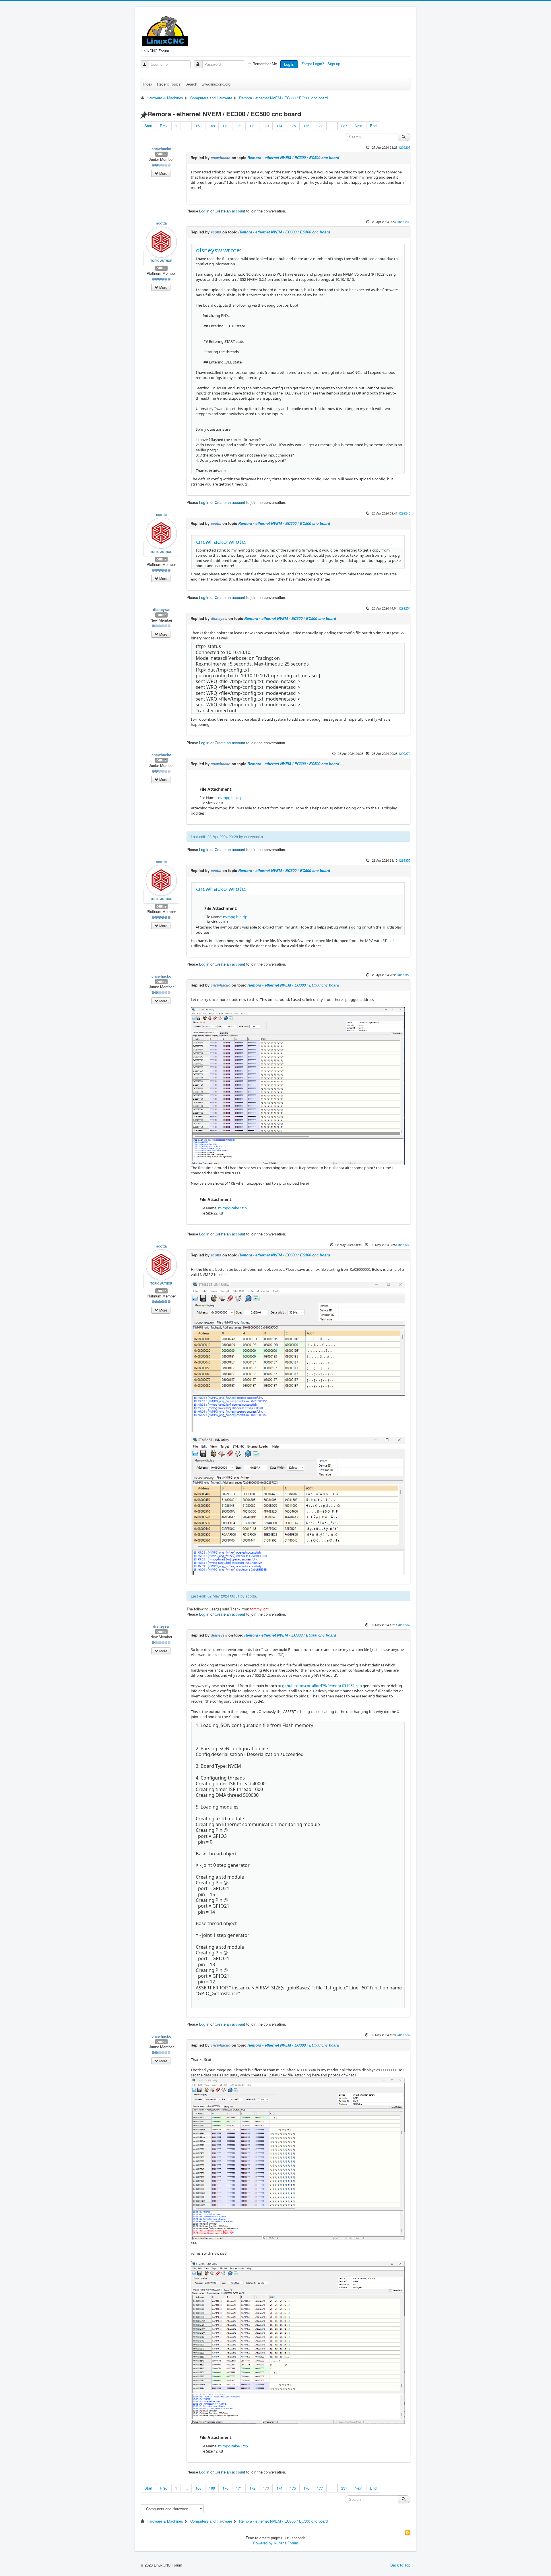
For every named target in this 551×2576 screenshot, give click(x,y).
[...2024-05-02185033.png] (298, 1357)
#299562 (404, 1625)
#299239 (404, 222)
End (373, 126)
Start (148, 126)
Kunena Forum (286, 2543)
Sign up (334, 64)
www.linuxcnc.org (216, 84)
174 (279, 126)
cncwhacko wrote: (221, 541)
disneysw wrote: (219, 250)
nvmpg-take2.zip (232, 1208)
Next (359, 126)
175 (293, 126)
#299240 (404, 513)
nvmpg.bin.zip (230, 798)
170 (225, 126)
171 (239, 126)
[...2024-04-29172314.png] (298, 1086)
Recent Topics (169, 84)
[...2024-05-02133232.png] (298, 2342)
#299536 (404, 1245)
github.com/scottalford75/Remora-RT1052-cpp (322, 1686)
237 (344, 126)
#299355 (404, 860)
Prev (164, 126)
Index (148, 84)
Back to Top (400, 2565)
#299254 (404, 608)
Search (191, 84)
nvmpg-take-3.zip (233, 2446)
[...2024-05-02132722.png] (298, 2159)
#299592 (404, 2035)
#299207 (404, 147)
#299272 (404, 753)
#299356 (404, 975)
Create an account (230, 211)
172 (252, 126)
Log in (289, 64)
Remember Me (265, 64)
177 (320, 126)
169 (212, 126)
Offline (161, 154)
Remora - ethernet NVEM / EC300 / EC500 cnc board (293, 157)
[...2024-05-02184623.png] (298, 1506)
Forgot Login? (313, 64)
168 (198, 126)
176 (306, 126)
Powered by (263, 2543)
